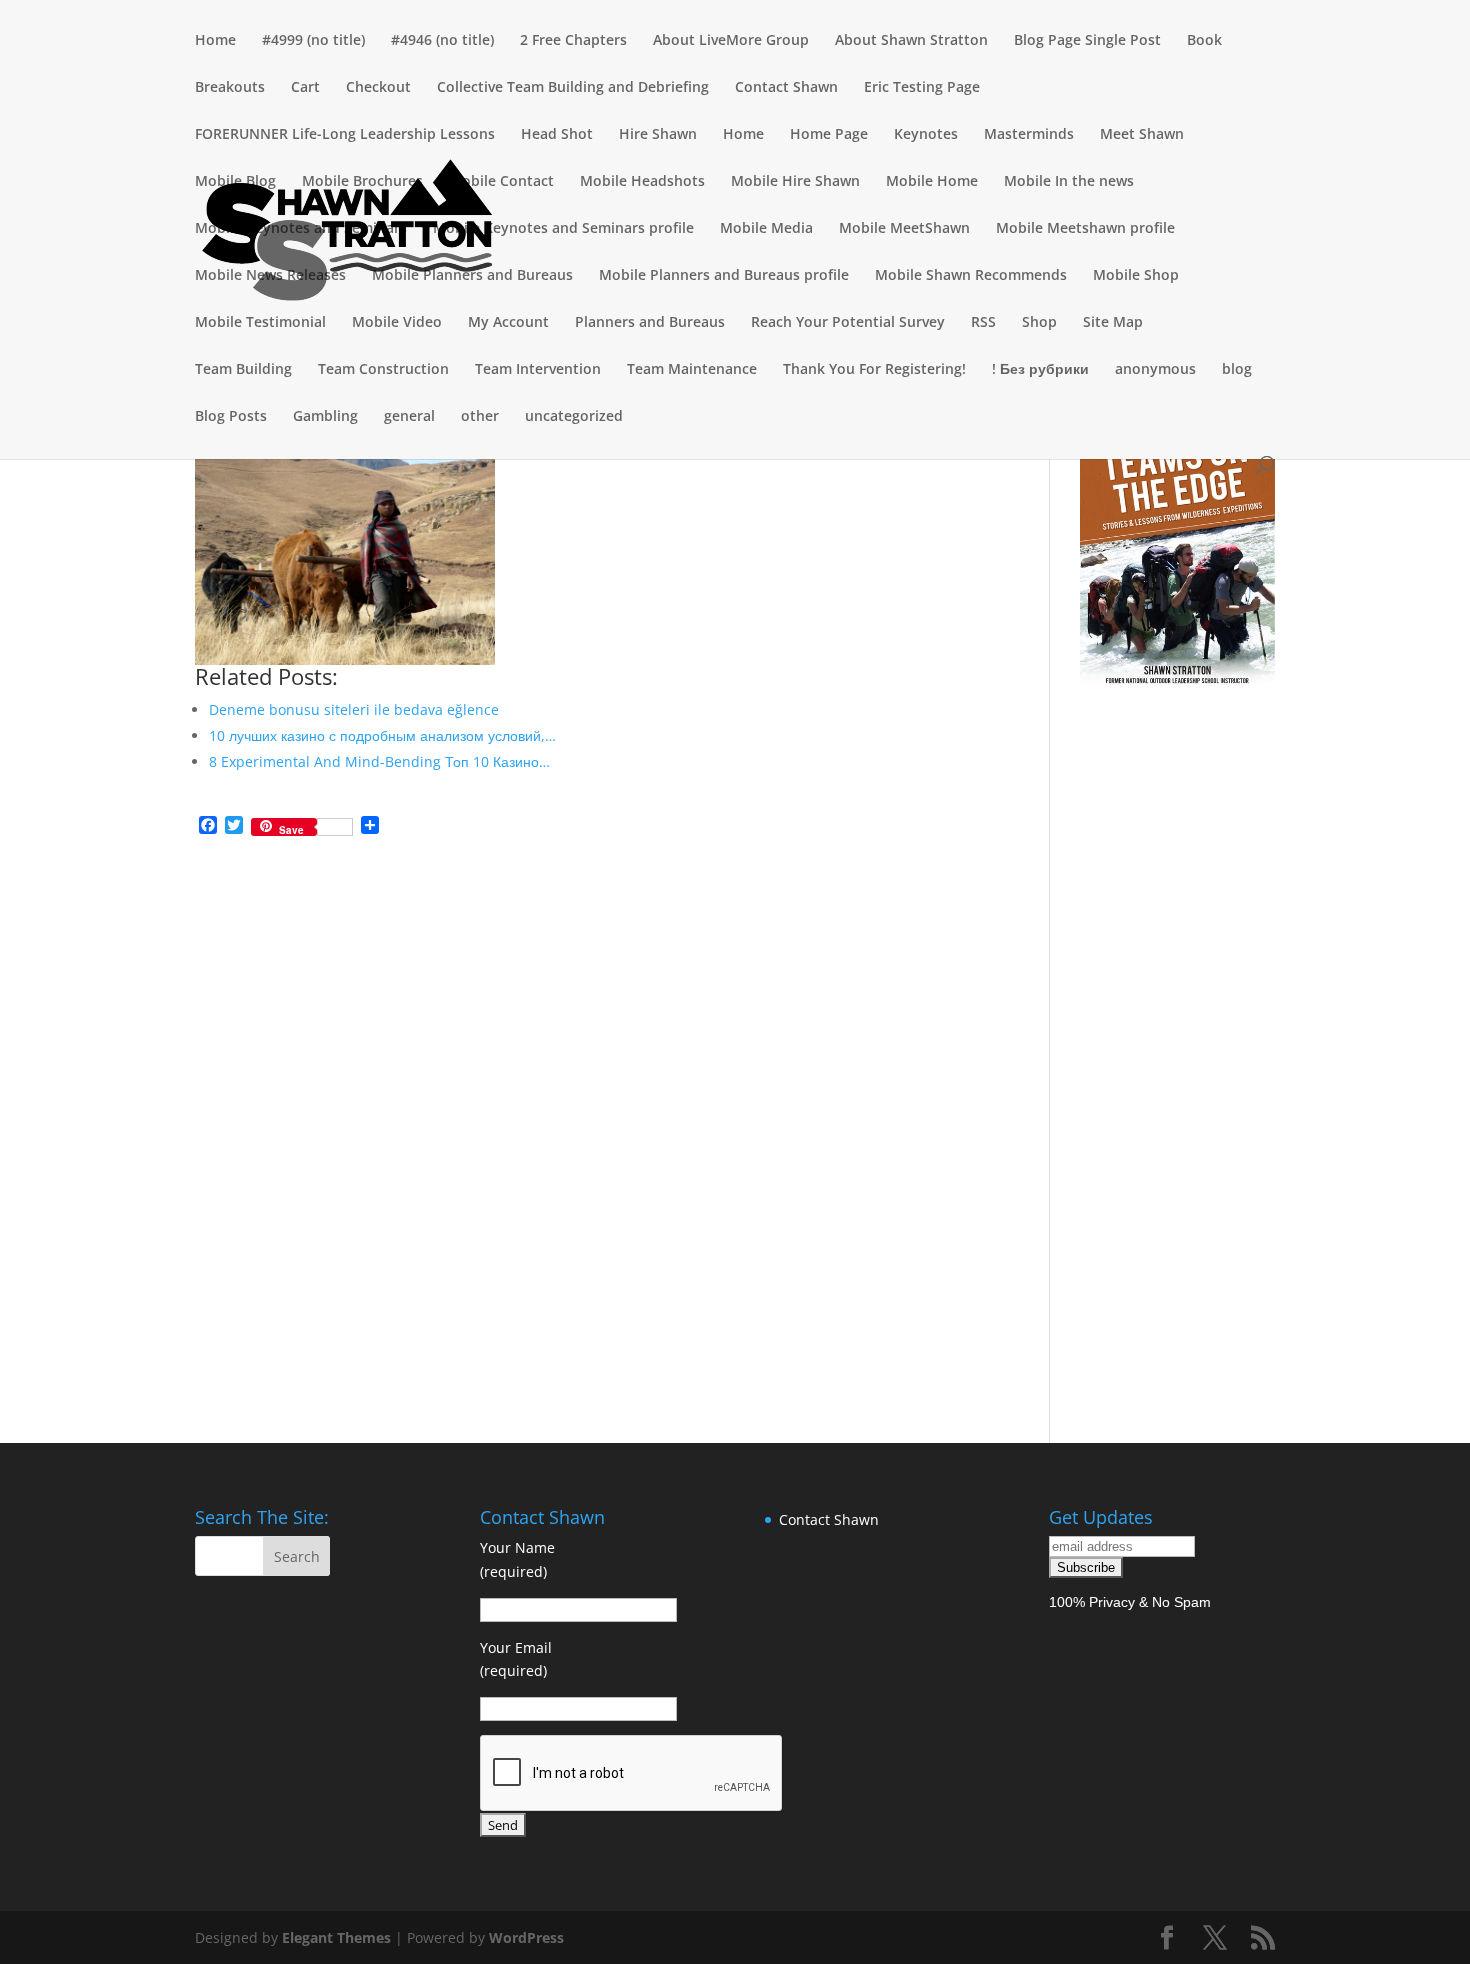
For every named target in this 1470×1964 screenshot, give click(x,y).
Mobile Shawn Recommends (971, 276)
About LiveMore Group (731, 41)
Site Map (1113, 323)
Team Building (243, 370)
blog (1237, 370)
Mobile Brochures (362, 182)
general (409, 417)
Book (1204, 41)
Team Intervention (538, 370)
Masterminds (1029, 135)
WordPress (526, 1937)
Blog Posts (231, 417)
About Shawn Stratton (911, 41)
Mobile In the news (1069, 182)
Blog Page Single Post (1087, 41)
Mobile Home (932, 182)
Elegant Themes (336, 1937)
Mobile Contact (501, 182)
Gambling (325, 417)
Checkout (378, 88)
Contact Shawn (786, 88)
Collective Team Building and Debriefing (573, 88)
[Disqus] (592, 1103)
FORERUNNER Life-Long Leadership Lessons (345, 135)
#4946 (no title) (442, 41)
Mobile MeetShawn (904, 229)
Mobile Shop (1136, 276)
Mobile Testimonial (260, 323)
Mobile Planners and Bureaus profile (724, 276)
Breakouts (230, 88)
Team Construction (383, 370)
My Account (508, 323)
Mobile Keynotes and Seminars (301, 229)
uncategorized (574, 417)
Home (215, 41)
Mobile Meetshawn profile (1085, 229)
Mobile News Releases (270, 276)
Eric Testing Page (922, 88)
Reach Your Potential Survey (848, 323)
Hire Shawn (658, 135)
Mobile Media (766, 229)
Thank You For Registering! (874, 370)
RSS (983, 323)
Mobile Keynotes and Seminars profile (563, 229)
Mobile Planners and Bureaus (472, 276)
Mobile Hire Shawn (795, 182)
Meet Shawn (1142, 135)
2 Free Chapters (573, 41)
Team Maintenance (692, 370)
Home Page (829, 135)
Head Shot (557, 135)
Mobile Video (397, 323)
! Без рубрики (1040, 370)
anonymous (1155, 370)
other (480, 417)
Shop (1039, 323)
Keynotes (926, 135)
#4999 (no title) (313, 41)
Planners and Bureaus (650, 323)
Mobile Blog (235, 182)
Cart (305, 88)
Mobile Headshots (642, 182)
